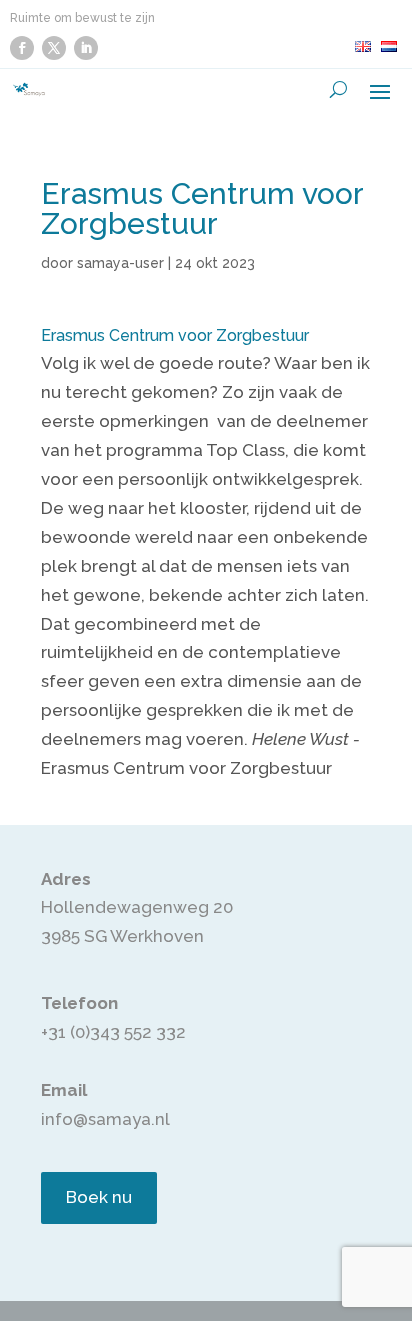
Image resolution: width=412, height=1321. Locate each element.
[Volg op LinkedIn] (86, 48)
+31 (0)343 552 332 (113, 1032)
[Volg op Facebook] (22, 48)
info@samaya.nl (105, 1119)
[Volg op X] (54, 48)
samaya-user (120, 263)
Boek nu (99, 1197)
